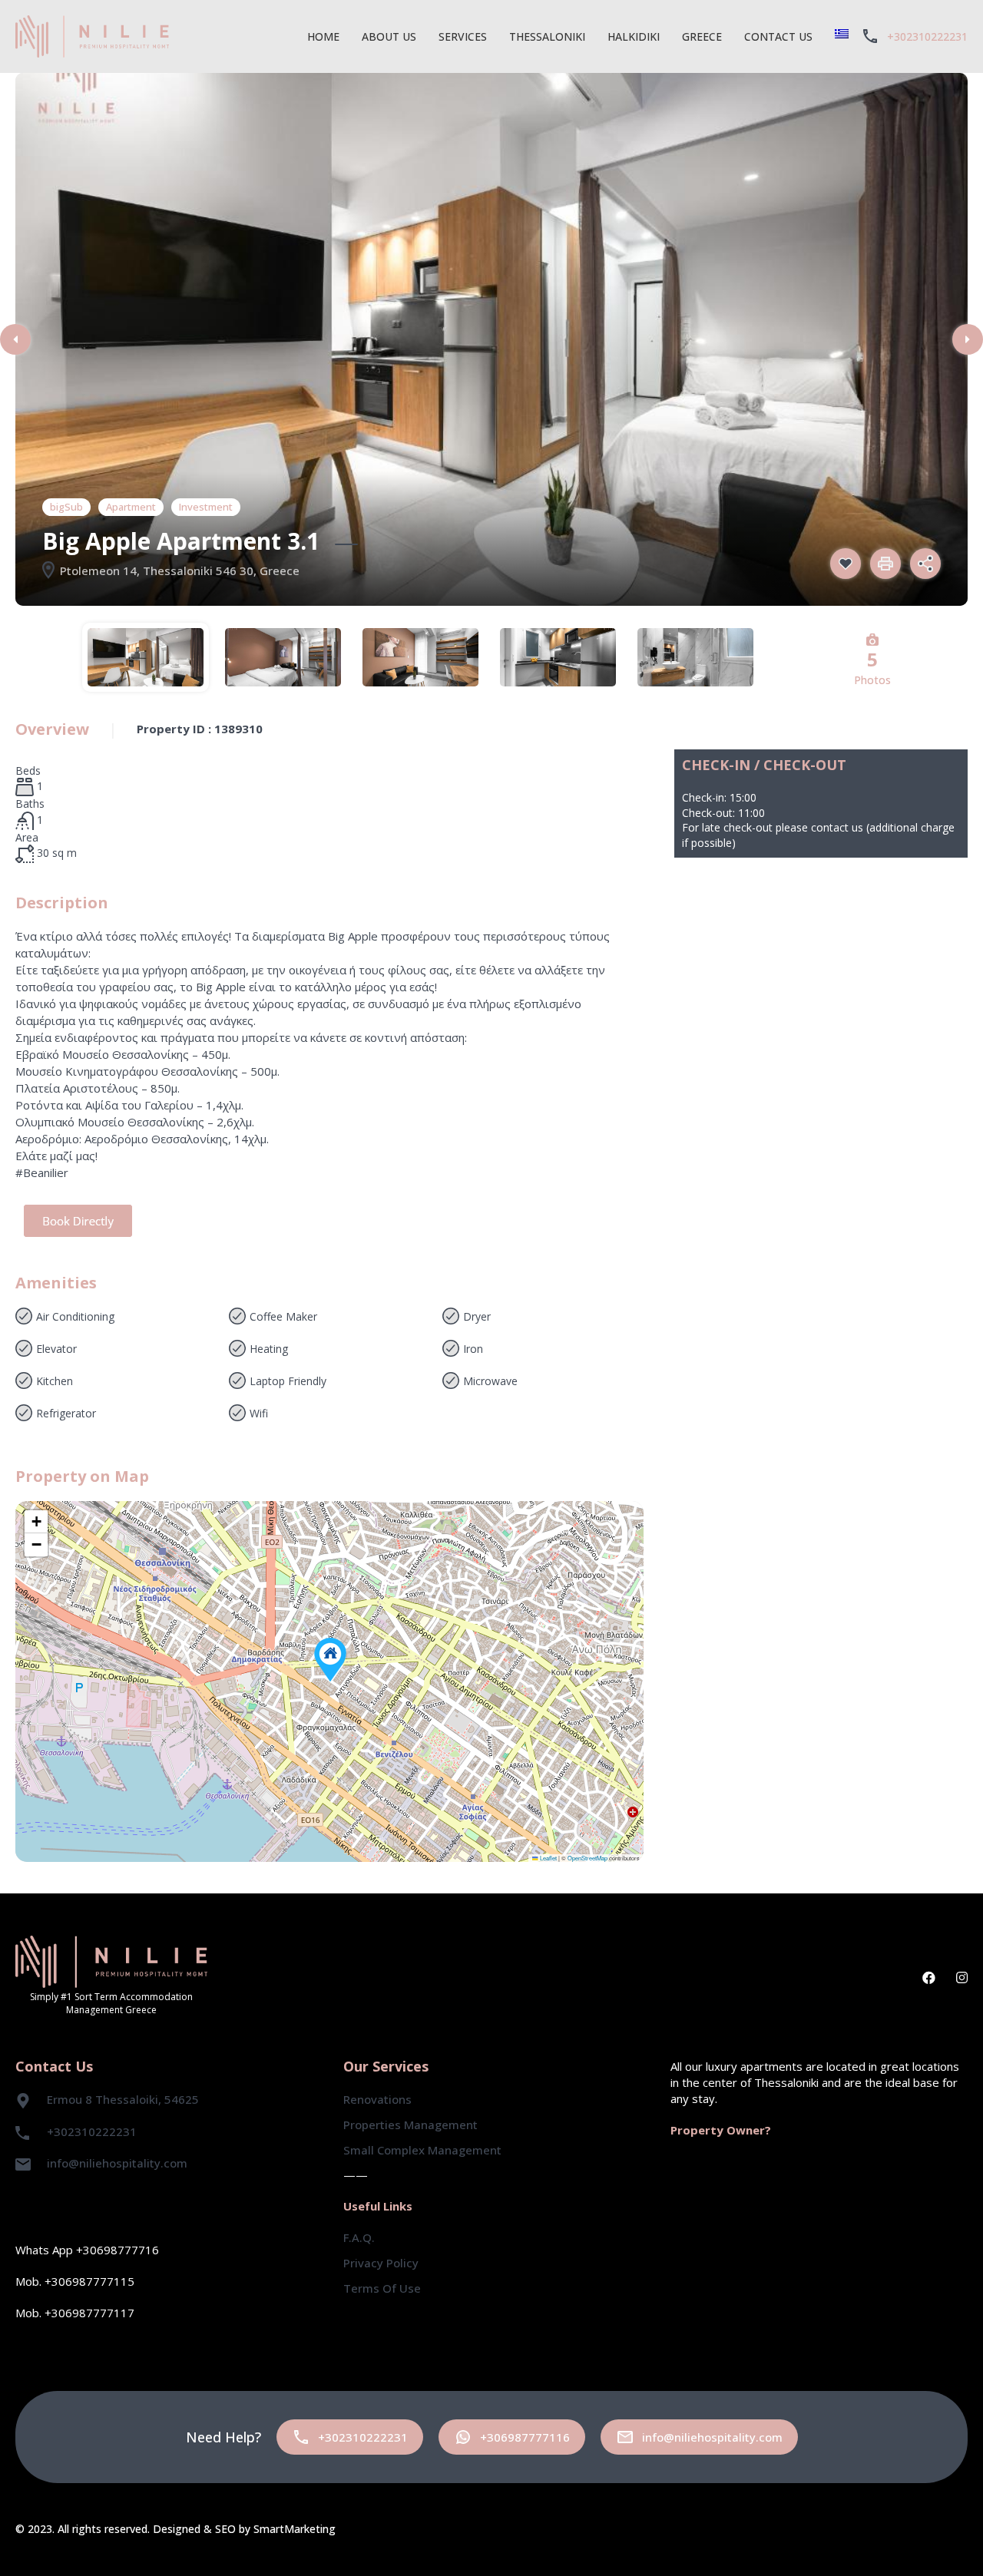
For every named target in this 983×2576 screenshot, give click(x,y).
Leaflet (548, 1858)
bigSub (66, 507)
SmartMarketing (295, 2529)
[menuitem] (842, 34)
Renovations (377, 2099)
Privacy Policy (381, 2263)
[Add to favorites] (846, 564)
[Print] (885, 564)
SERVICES (463, 36)
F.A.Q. (359, 2237)
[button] (330, 1660)
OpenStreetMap (587, 1858)
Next (968, 339)
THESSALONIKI (547, 36)
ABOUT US (389, 36)
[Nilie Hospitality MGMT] (92, 35)
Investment (206, 507)
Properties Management (410, 2125)
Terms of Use (382, 2288)
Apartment (131, 507)
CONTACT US (778, 36)
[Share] (925, 564)
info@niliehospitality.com (117, 2163)
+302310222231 (927, 36)
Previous (15, 339)
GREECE (702, 36)
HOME (323, 36)
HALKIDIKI (634, 36)
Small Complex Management (422, 2150)
